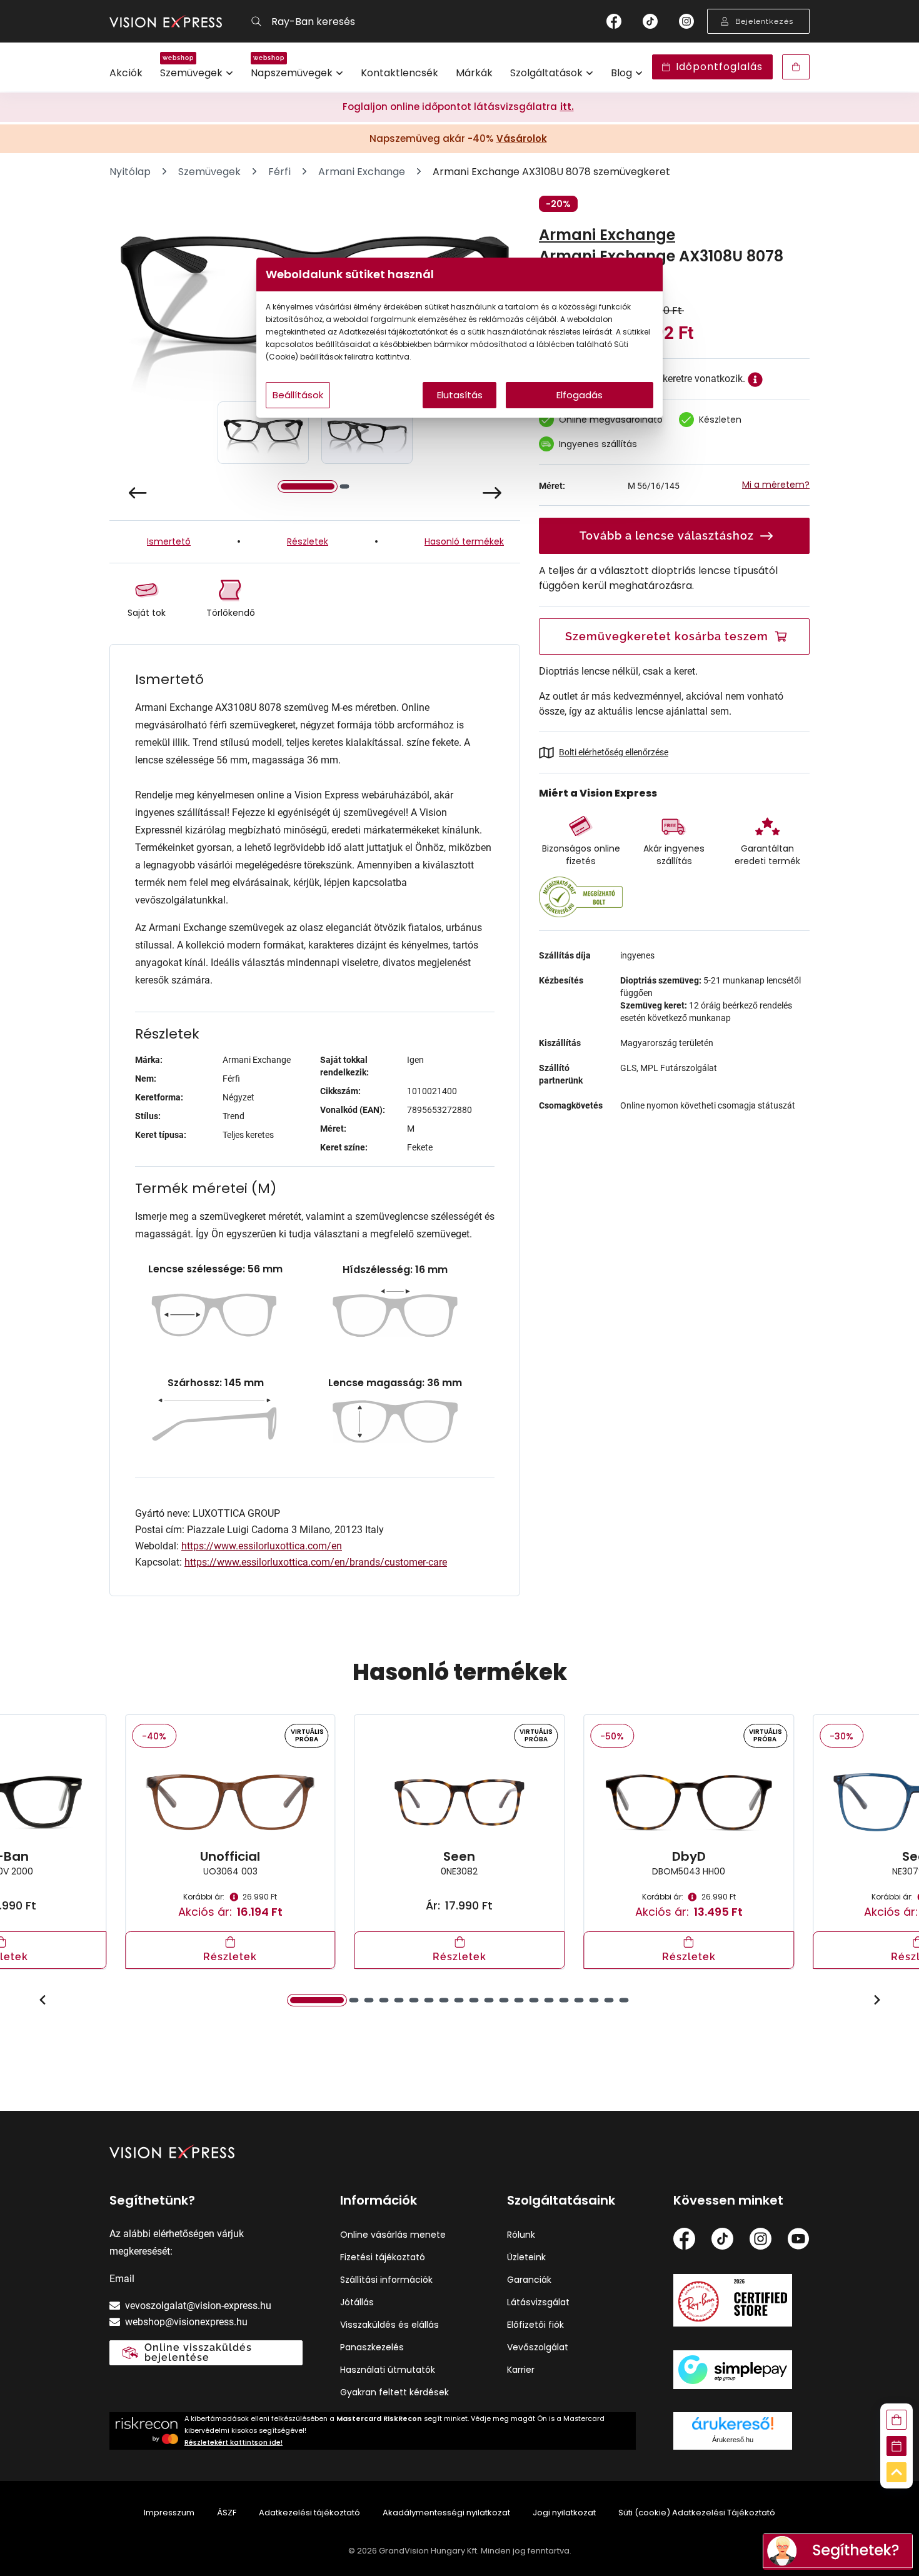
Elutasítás (460, 395)
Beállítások (298, 395)
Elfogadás (580, 395)
